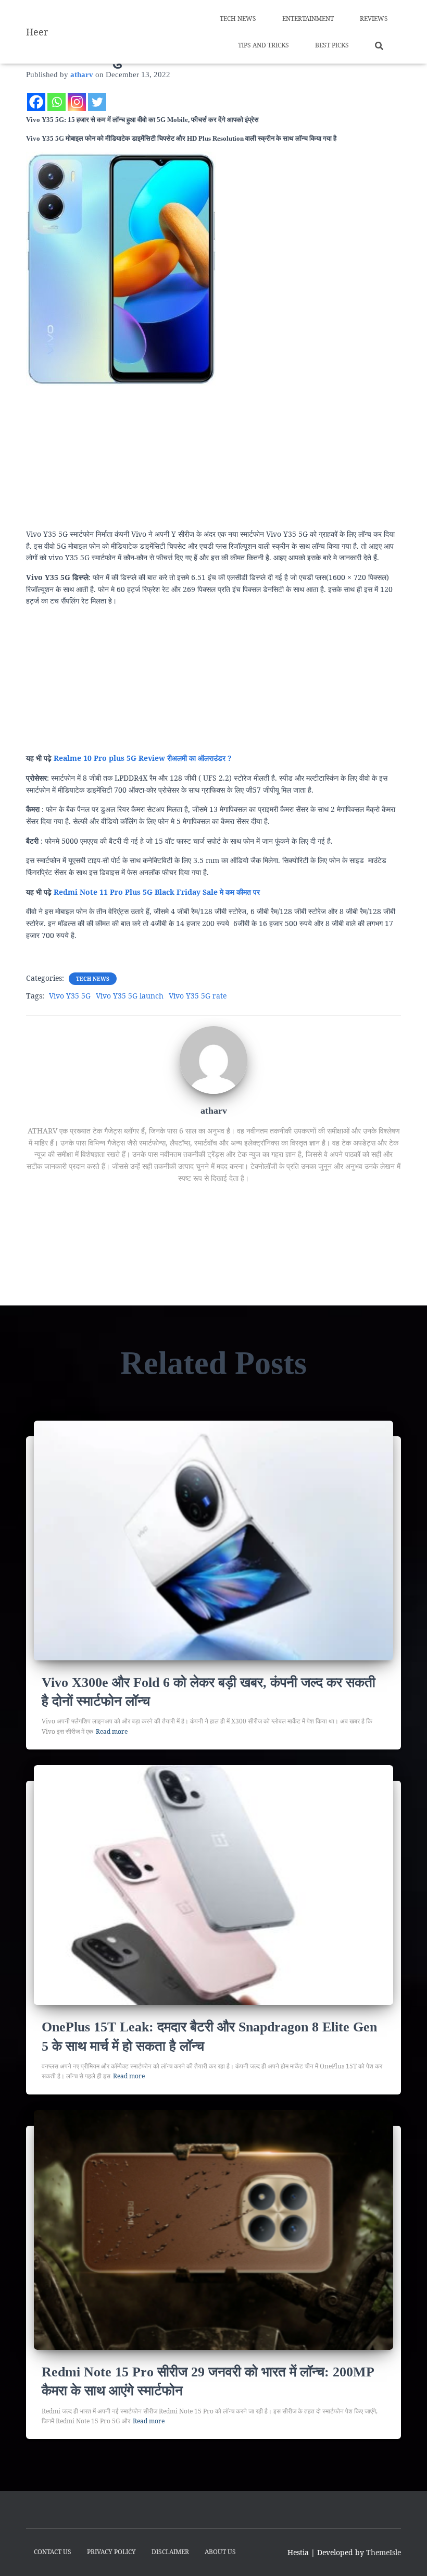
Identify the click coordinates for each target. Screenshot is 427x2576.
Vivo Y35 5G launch (130, 996)
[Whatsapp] (56, 102)
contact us (53, 2552)
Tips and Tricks (263, 45)
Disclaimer (170, 2552)
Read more (112, 1731)
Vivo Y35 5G (70, 996)
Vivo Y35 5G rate (198, 996)
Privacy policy (111, 2552)
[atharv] (213, 1059)
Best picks (332, 45)
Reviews (374, 19)
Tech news (238, 19)
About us (220, 2552)
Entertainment (308, 19)
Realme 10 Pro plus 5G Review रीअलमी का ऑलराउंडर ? (143, 758)
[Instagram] (77, 102)
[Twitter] (97, 102)
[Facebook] (36, 102)
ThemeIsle (384, 2552)
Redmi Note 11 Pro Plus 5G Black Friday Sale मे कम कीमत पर (157, 892)
